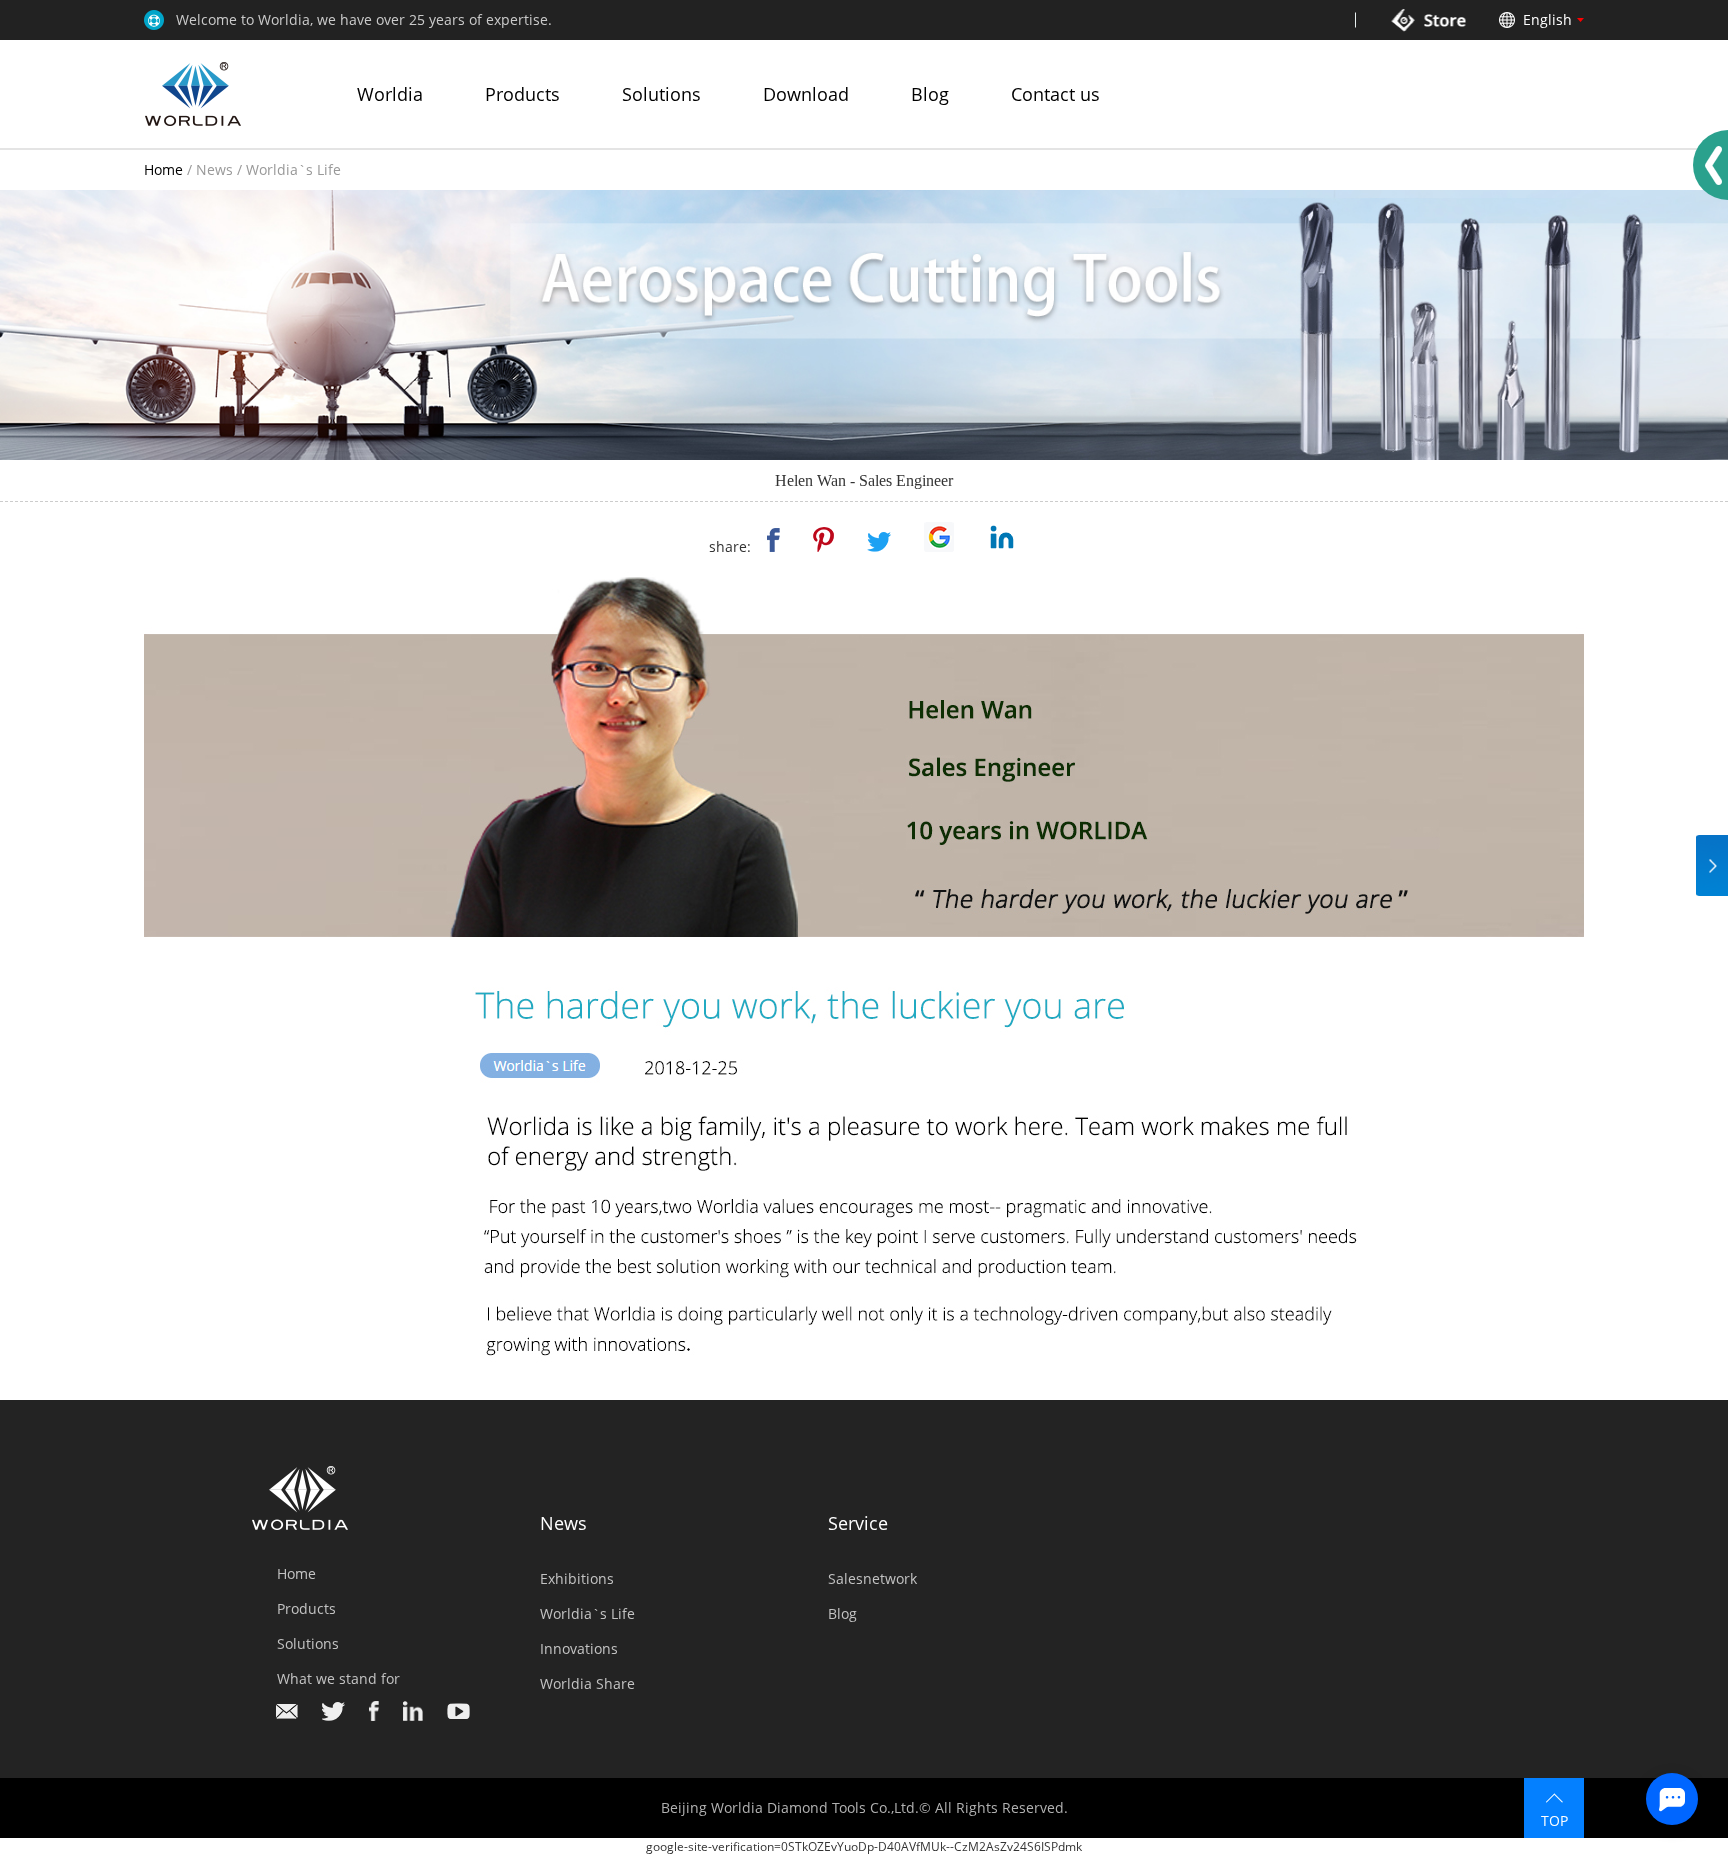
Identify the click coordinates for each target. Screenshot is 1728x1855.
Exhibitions (577, 1578)
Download (806, 94)
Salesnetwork (872, 1578)
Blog (930, 94)
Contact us (1055, 94)
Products (522, 94)
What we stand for (338, 1678)
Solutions (661, 94)
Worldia (390, 94)
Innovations (579, 1648)
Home (163, 169)
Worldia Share (587, 1683)
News (214, 169)
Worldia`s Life (293, 169)
